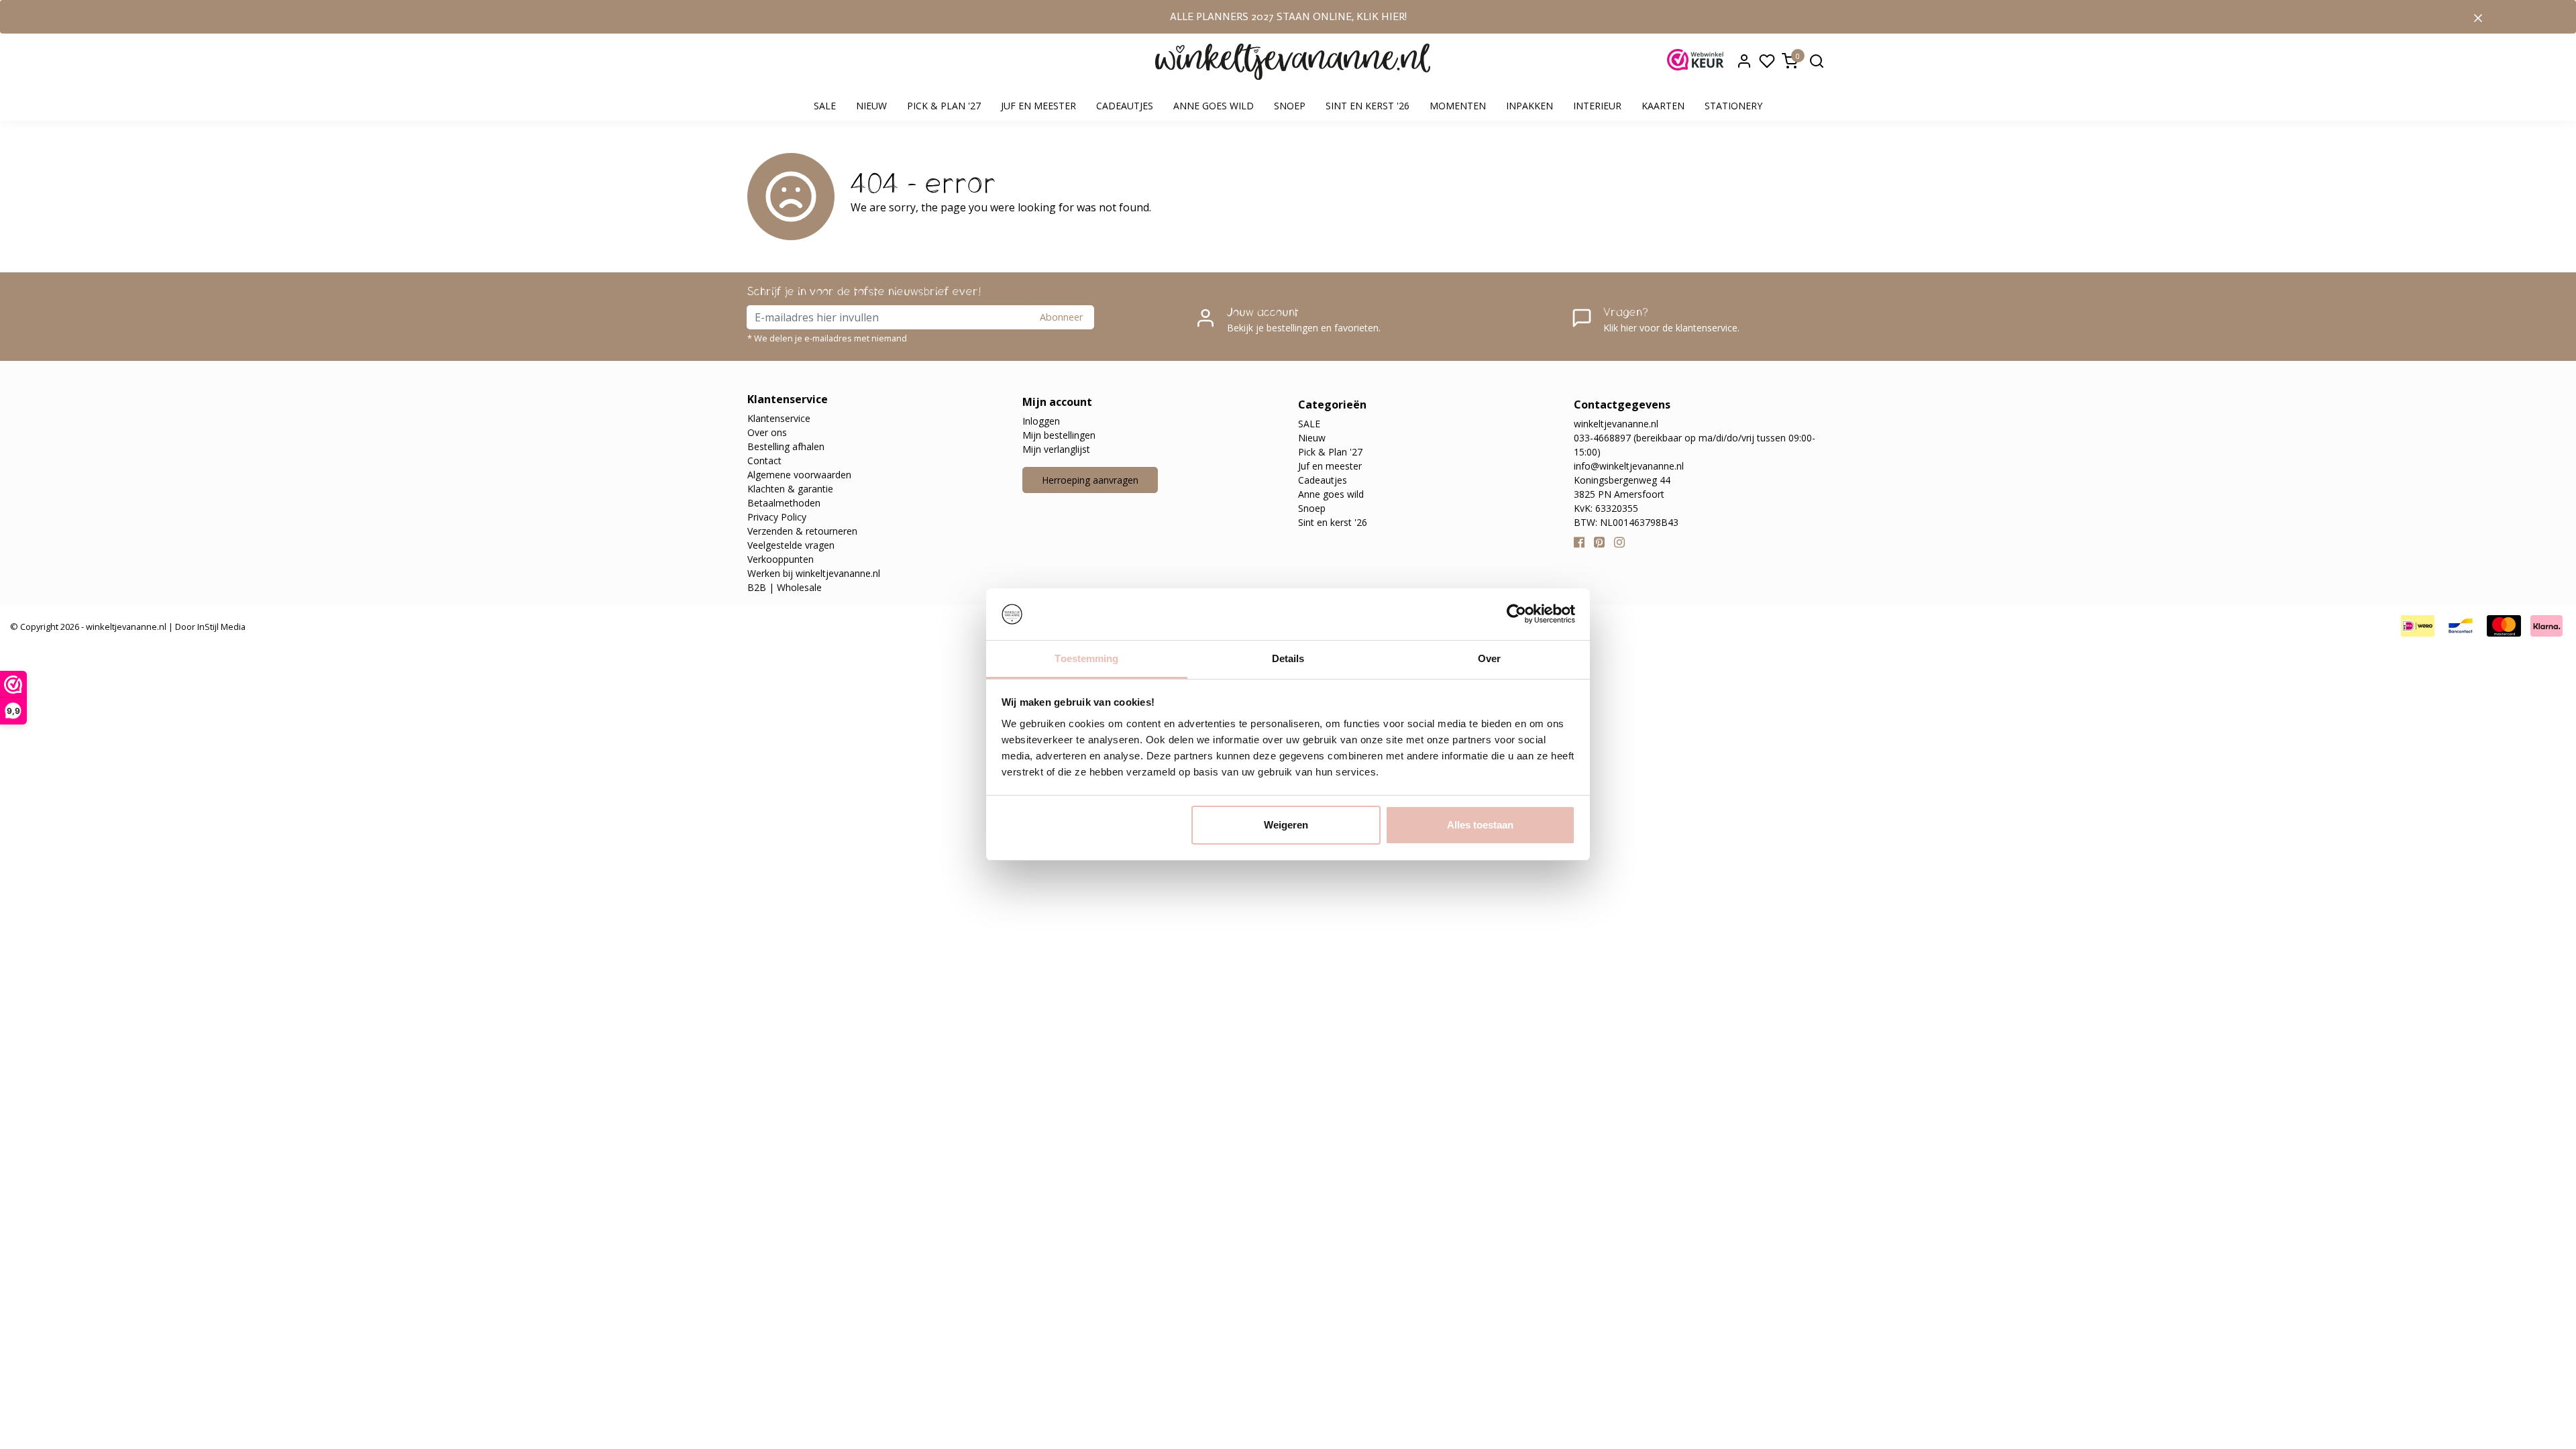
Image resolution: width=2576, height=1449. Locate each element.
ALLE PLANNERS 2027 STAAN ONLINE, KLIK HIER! (1288, 16)
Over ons (767, 432)
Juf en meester (1038, 106)
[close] (2478, 17)
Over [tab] (1489, 658)
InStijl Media (220, 627)
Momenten (1458, 106)
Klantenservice (779, 418)
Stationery (1733, 106)
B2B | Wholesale (785, 587)
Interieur (1597, 106)
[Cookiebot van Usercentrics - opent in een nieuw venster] (1516, 614)
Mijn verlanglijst (1056, 449)
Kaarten (1663, 106)
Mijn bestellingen (1059, 435)
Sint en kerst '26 (1367, 106)
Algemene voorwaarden (799, 475)
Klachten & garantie (790, 489)
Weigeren (1286, 825)
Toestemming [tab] (1086, 658)
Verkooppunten (781, 559)
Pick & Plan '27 (944, 106)
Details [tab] (1288, 658)
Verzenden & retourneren (802, 531)
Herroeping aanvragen (1090, 480)
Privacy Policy (777, 517)
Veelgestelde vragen (791, 545)
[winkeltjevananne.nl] (1293, 62)
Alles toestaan (1480, 825)
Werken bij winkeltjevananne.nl (814, 573)
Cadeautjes (1125, 106)
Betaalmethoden (784, 503)
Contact (764, 461)
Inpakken (1529, 106)
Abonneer (1061, 317)
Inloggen (1041, 421)
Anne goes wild (1214, 106)
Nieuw (871, 106)
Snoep (1290, 106)
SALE (825, 106)
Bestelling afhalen (786, 446)
